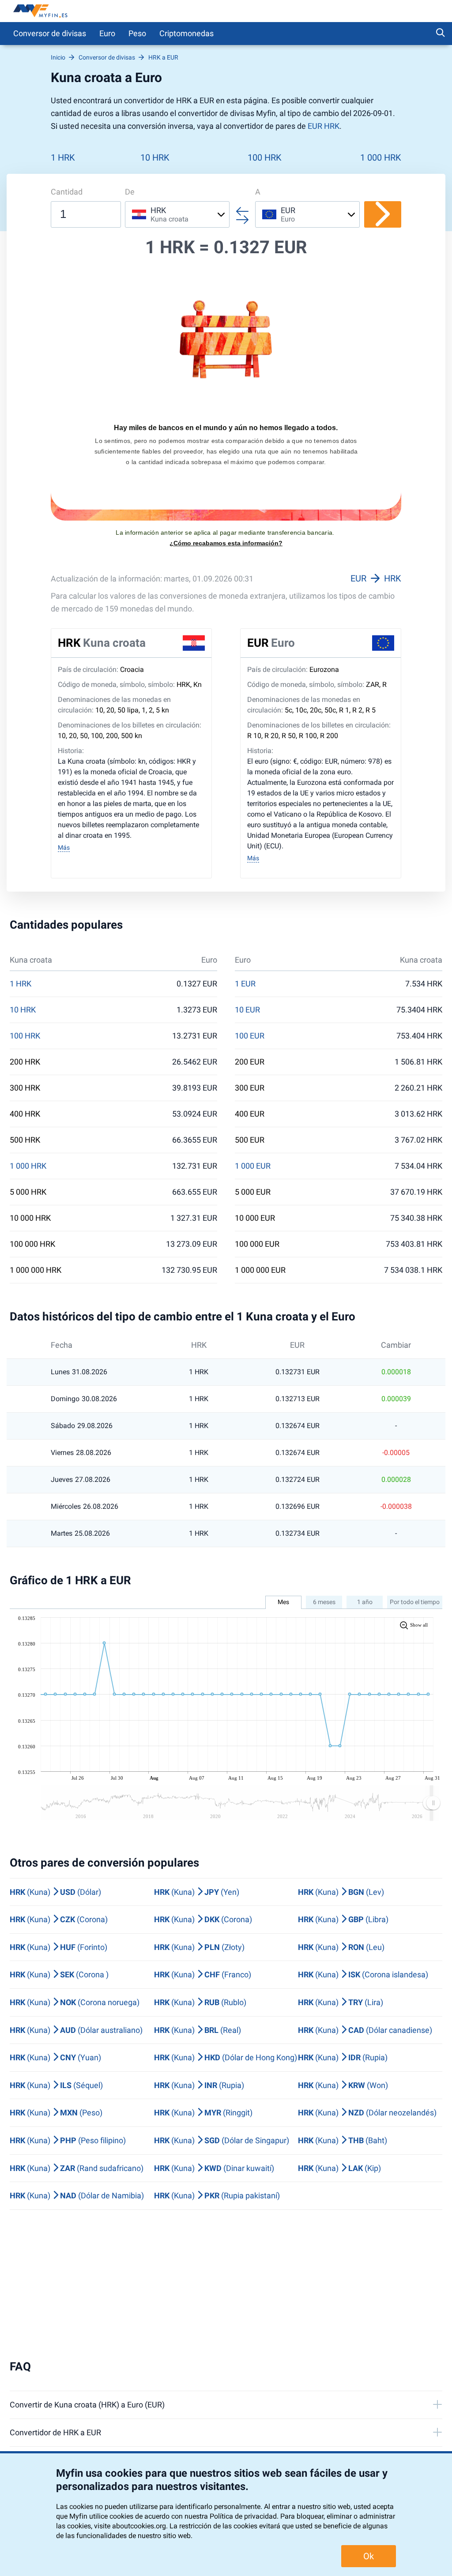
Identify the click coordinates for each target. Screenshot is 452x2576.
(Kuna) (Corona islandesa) (363, 1974)
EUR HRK (324, 126)
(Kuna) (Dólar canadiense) (365, 2030)
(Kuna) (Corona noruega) (75, 2002)
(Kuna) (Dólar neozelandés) (367, 2113)
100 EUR (250, 1036)
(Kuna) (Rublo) (200, 2002)
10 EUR (247, 1010)
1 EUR (245, 984)
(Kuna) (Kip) (339, 2168)
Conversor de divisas (50, 33)
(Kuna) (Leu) (341, 1947)
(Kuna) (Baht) (343, 2140)
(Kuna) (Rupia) (343, 2057)
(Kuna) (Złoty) (199, 1947)
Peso (137, 33)
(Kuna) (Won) (343, 2085)
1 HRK (63, 157)
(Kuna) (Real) (198, 2030)
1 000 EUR (253, 1166)
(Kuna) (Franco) (203, 1974)
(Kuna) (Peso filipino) (68, 2140)
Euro (107, 33)
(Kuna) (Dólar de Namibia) (77, 2195)
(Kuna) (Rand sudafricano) (77, 2168)
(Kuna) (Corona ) (59, 1974)
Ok (369, 2556)
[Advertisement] (226, 2285)
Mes (283, 1602)
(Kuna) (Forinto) (58, 1947)
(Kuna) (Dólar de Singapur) (222, 2140)
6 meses (324, 1602)
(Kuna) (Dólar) (55, 1892)
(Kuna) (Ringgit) (203, 2113)
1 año (365, 1602)
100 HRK (265, 157)
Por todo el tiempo (415, 1602)
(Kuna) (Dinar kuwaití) (214, 2168)
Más (64, 847)
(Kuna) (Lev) (341, 1892)
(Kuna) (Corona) (59, 1919)
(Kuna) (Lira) (341, 2002)
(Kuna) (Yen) (197, 1892)
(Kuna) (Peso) (56, 2113)
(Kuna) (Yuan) (55, 2057)
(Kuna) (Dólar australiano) (76, 2030)
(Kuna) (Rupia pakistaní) (217, 2195)
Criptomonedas (186, 33)
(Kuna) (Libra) (343, 1919)
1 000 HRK (381, 157)
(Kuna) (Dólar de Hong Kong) (226, 2057)
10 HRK (155, 157)
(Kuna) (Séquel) (56, 2085)
